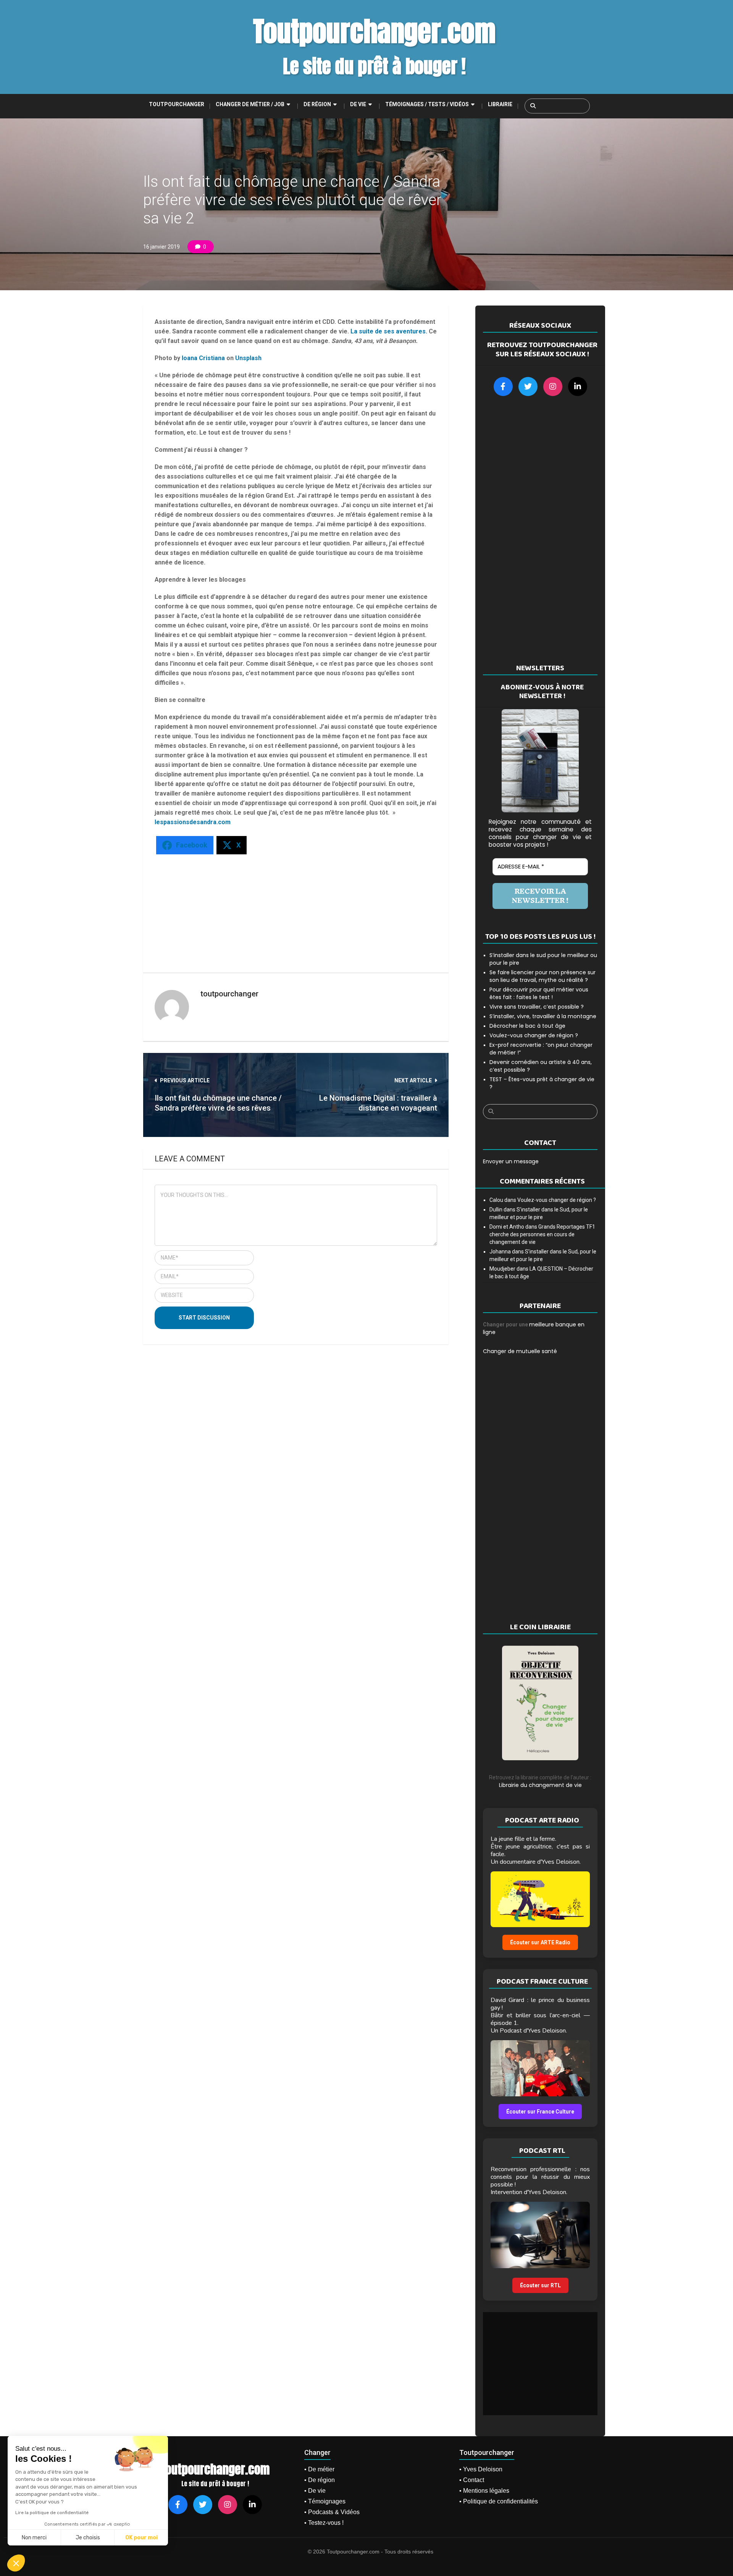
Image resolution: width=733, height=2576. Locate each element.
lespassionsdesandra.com (193, 822)
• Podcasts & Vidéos (332, 2512)
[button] (16, 2563)
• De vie (315, 2491)
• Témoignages (325, 2501)
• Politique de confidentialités (499, 2501)
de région (317, 104)
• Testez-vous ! (324, 2523)
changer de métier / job (250, 104)
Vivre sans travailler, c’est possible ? (537, 1007)
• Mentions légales (484, 2491)
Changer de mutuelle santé (520, 1351)
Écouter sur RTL (540, 2285)
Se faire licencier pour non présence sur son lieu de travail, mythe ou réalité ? (542, 976)
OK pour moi (141, 2538)
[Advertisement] (282, 910)
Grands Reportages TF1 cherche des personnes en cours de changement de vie (542, 1234)
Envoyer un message (511, 1161)
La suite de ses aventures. (389, 331)
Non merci (34, 2538)
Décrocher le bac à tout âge (527, 1026)
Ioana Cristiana (203, 358)
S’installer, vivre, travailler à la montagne (543, 1016)
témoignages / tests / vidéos (427, 104)
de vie (358, 104)
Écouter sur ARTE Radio (540, 1942)
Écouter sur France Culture (540, 2112)
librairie (500, 104)
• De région (320, 2480)
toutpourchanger (229, 994)
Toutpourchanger (177, 104)
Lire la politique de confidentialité (52, 2513)
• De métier (319, 2469)
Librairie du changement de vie (540, 1785)
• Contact (472, 2480)
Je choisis (88, 2538)
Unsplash (248, 358)
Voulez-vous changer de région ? (534, 1035)
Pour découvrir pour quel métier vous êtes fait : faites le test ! (539, 993)
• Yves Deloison (481, 2469)
